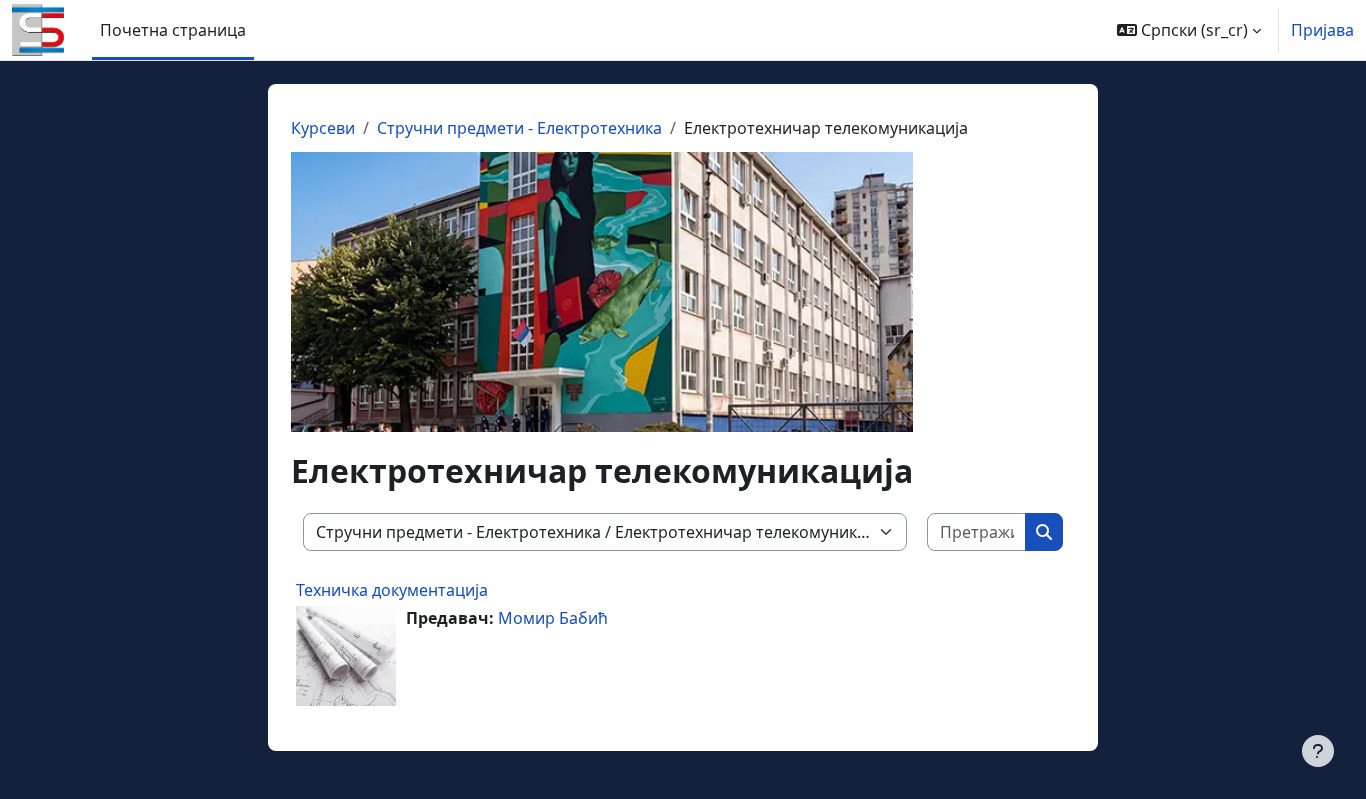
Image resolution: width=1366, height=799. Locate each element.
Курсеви (323, 128)
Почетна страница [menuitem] (173, 30)
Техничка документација (392, 590)
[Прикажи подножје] (1318, 751)
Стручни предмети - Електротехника (519, 128)
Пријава (1322, 30)
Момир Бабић (553, 618)
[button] (1189, 30)
